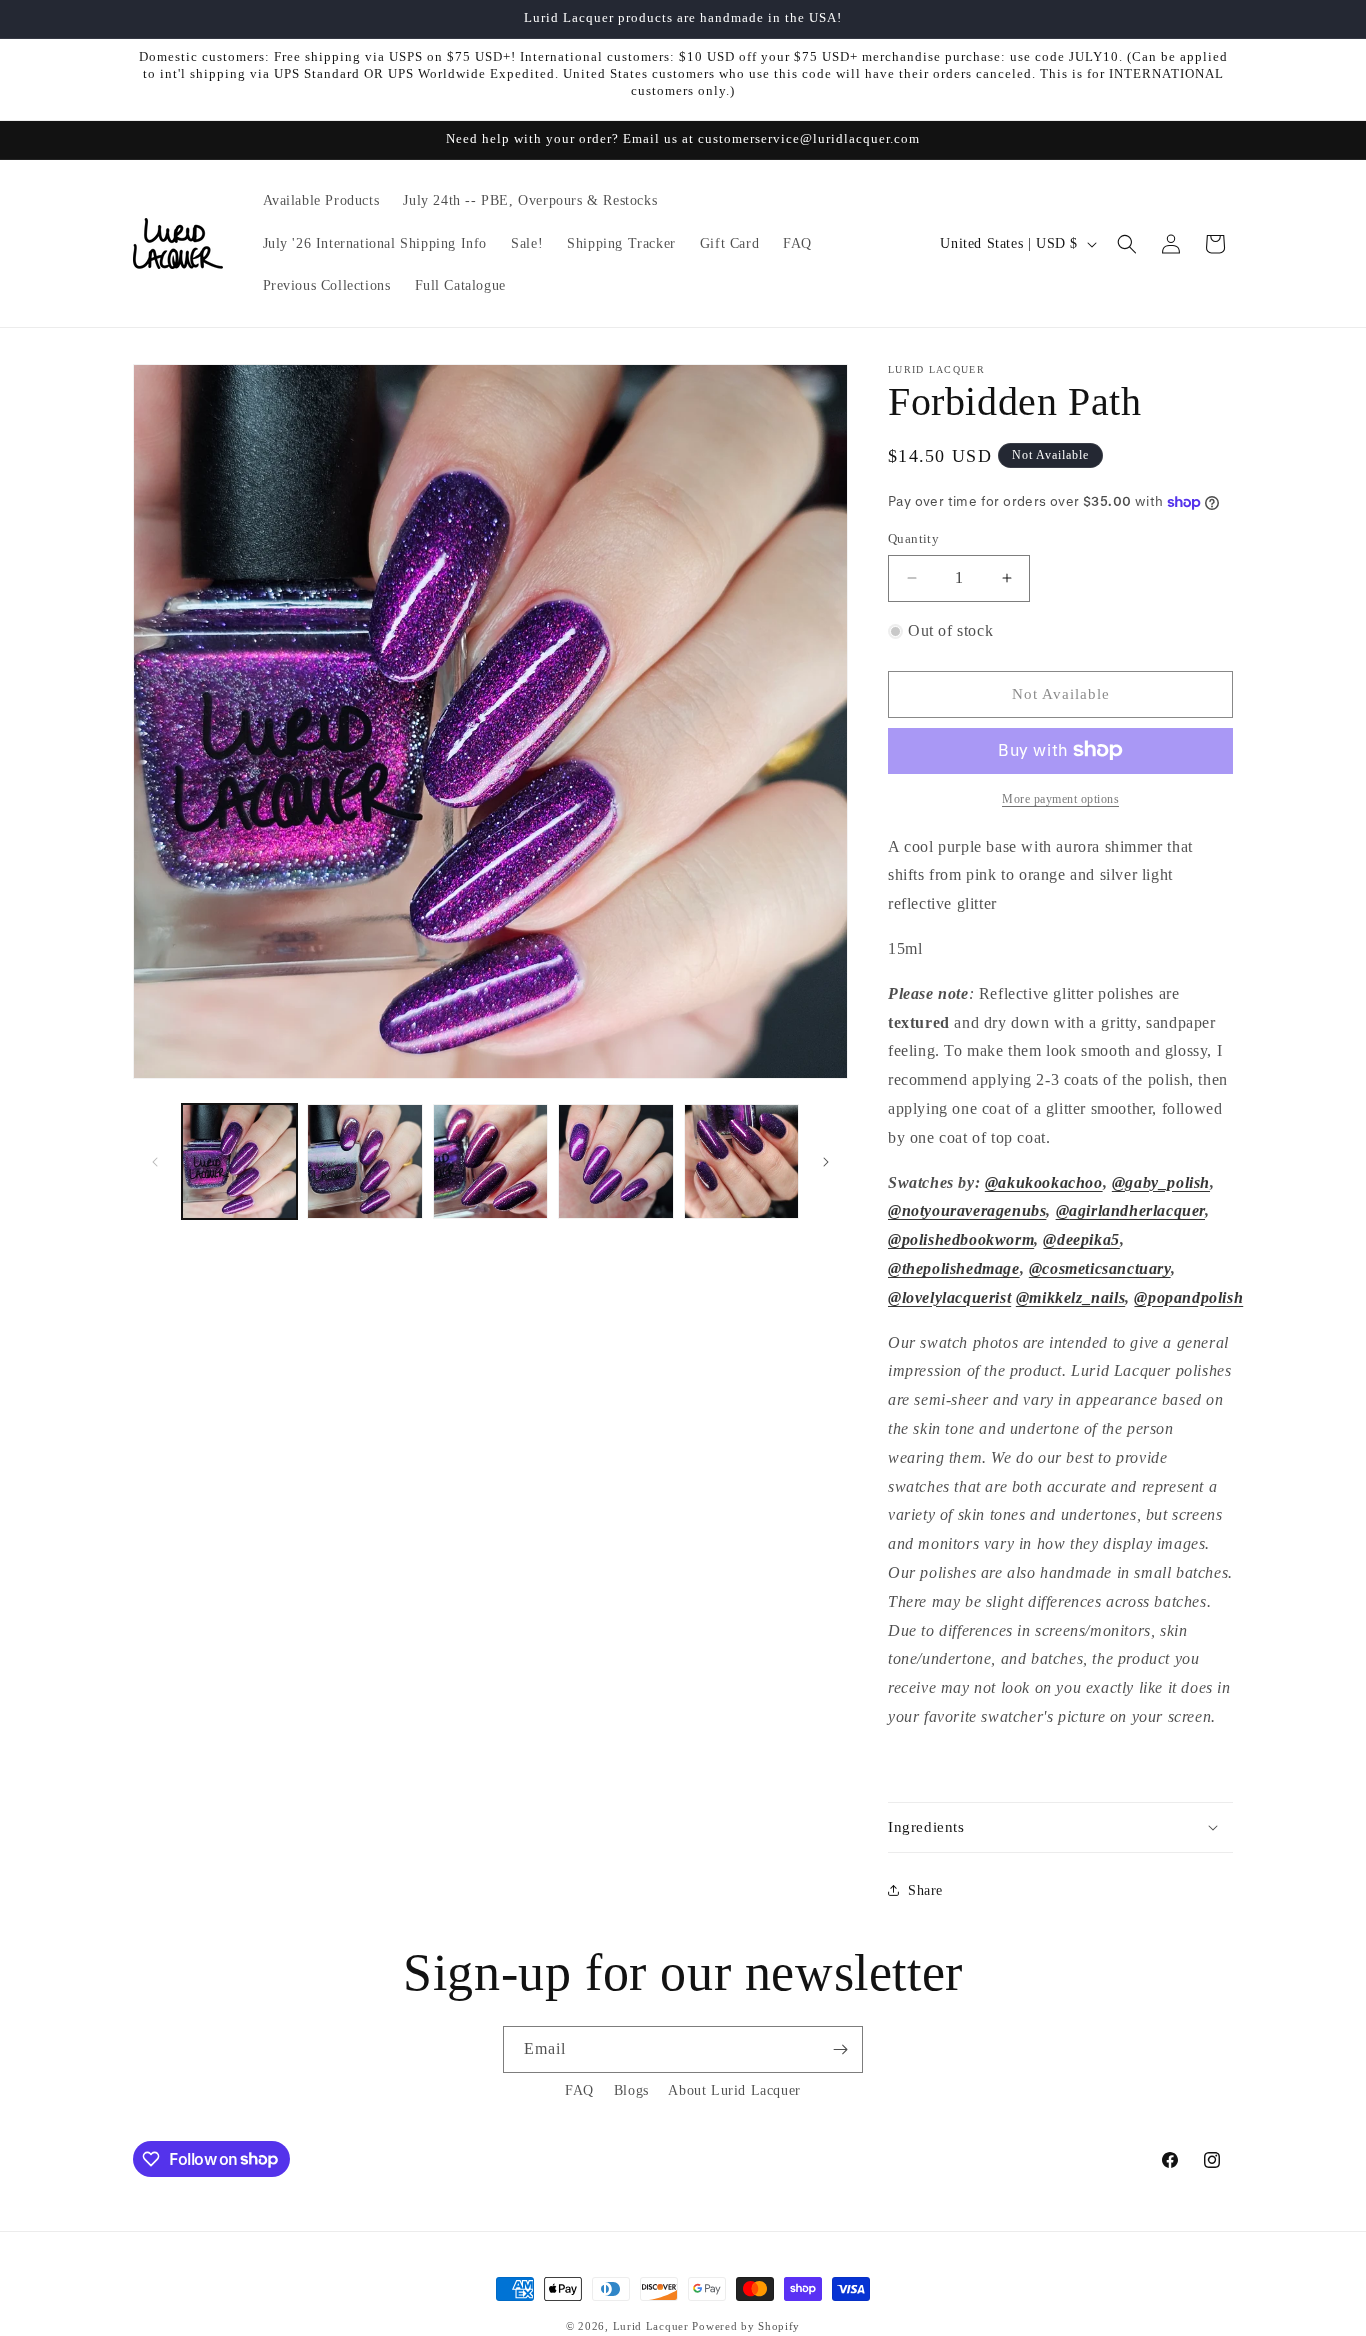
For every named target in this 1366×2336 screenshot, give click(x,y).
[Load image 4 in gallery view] (615, 1161)
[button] (1127, 244)
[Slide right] (826, 1162)
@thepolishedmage (954, 1268)
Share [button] (925, 1889)
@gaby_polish (1161, 1181)
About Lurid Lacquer (734, 2090)
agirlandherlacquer (1137, 1210)
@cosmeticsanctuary (1100, 1268)
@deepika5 (1081, 1239)
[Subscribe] (840, 2049)
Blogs (631, 2090)
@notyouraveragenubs (967, 1210)
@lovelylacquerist (949, 1297)
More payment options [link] (1060, 798)
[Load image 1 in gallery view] (239, 1161)
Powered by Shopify (746, 2326)
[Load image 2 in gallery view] (364, 1161)
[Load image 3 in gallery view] (490, 1161)
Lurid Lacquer (651, 2326)
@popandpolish (1188, 1297)
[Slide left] (155, 1162)
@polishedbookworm (961, 1239)
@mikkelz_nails (1070, 1297)
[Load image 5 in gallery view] (741, 1161)
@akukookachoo (1044, 1181)
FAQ (579, 2090)
